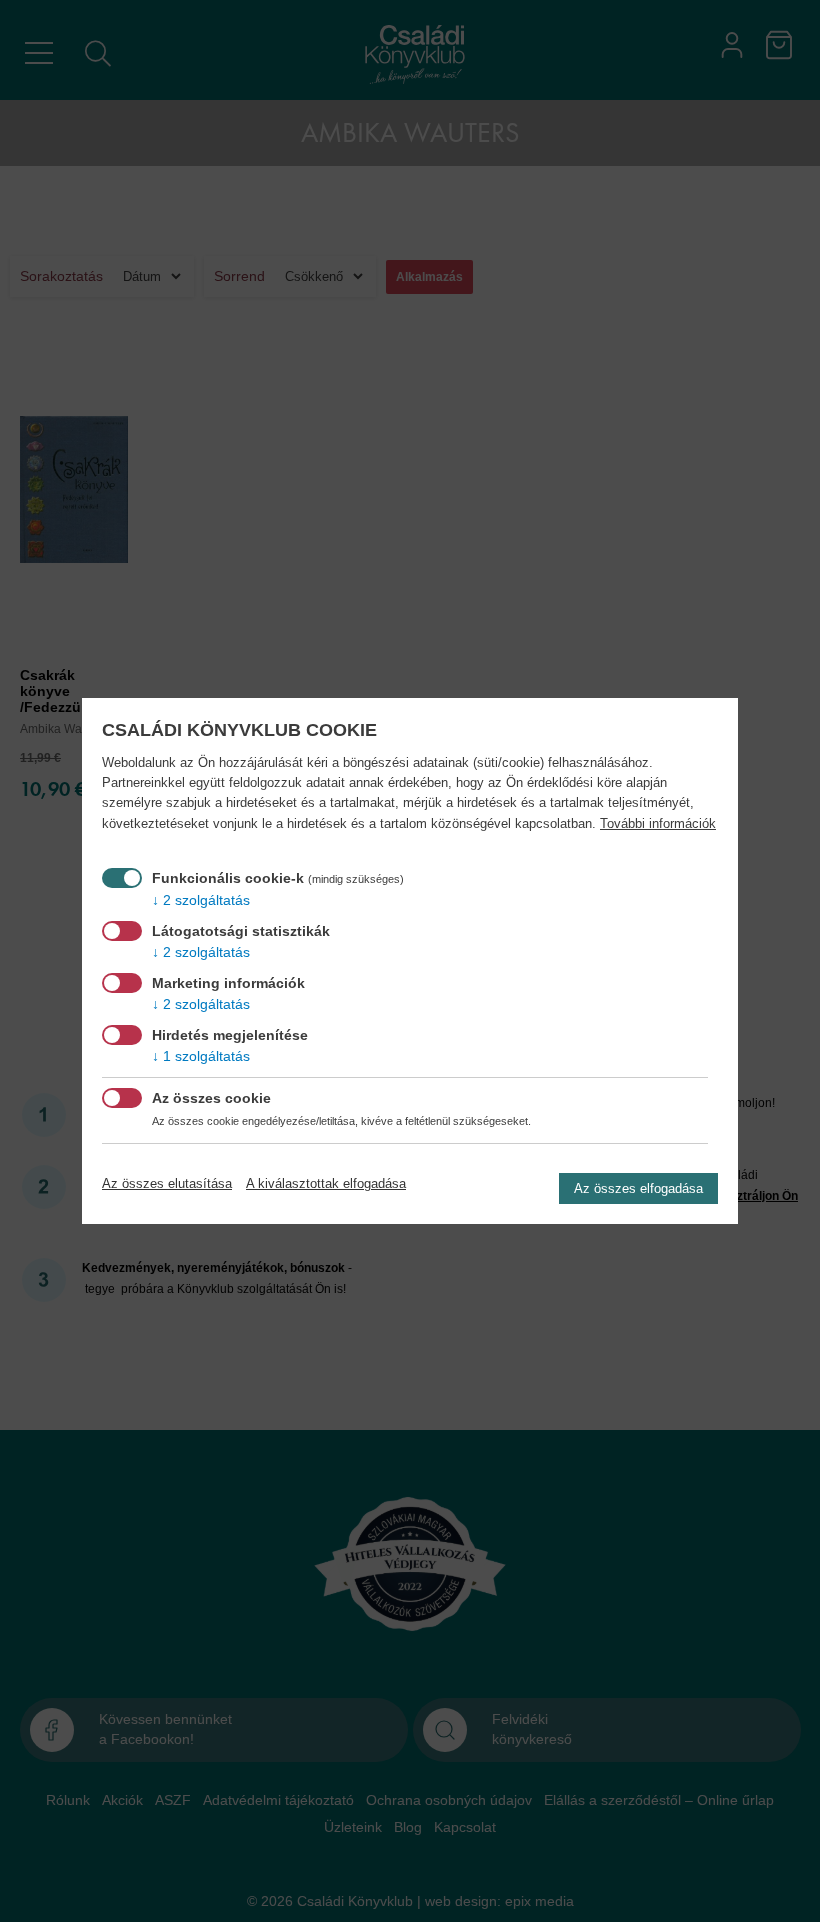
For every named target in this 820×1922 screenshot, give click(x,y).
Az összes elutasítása (167, 1183)
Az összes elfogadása (638, 1188)
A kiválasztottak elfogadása (326, 1183)
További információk (658, 824)
